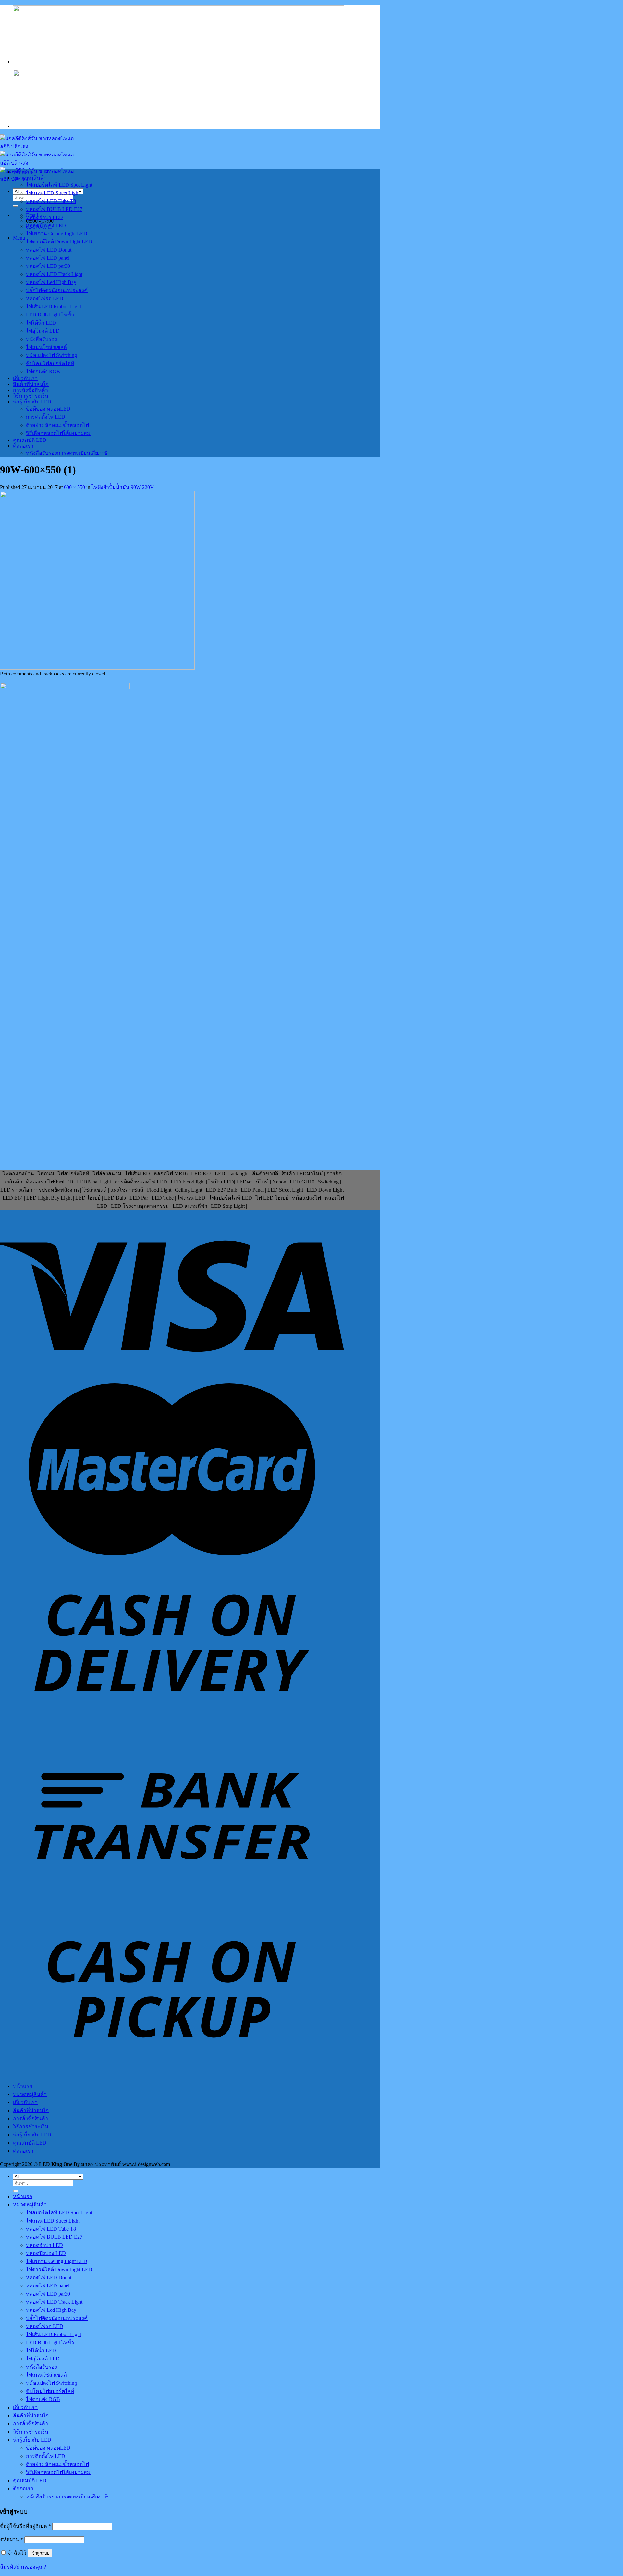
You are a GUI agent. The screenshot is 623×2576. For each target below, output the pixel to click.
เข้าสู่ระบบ (40, 2553)
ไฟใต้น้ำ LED (41, 323)
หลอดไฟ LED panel (48, 258)
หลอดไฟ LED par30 (48, 266)
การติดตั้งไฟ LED (46, 417)
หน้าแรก (23, 172)
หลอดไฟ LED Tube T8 (51, 201)
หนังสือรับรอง (42, 339)
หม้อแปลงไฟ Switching (51, 355)
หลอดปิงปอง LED (46, 225)
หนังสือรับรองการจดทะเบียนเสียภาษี (67, 453)
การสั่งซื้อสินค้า (31, 390)
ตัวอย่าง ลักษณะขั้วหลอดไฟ (57, 425)
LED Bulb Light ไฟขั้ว (50, 315)
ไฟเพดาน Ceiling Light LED (57, 234)
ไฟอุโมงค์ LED (43, 331)
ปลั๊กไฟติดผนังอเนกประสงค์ (57, 290)
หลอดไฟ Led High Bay (51, 282)
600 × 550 (74, 487)
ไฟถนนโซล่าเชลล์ (46, 347)
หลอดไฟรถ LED (45, 298)
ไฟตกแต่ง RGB (43, 372)
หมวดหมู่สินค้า (30, 178)
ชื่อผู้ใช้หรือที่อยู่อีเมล (25, 2526)
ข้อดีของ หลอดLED (48, 409)
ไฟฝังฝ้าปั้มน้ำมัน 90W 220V (123, 487)
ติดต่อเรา (23, 446)
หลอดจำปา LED (44, 217)
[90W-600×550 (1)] (97, 668)
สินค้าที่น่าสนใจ (31, 384)
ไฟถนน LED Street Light (53, 193)
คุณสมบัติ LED (30, 440)
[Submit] (16, 206)
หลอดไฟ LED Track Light (54, 274)
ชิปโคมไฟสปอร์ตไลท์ (50, 363)
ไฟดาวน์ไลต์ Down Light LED (59, 242)
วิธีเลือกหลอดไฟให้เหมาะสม (58, 433)
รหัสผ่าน (12, 2539)
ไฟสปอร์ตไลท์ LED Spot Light (59, 185)
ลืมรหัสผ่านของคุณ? (23, 2567)
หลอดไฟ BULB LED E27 (54, 209)
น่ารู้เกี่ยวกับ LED (32, 402)
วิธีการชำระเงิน (31, 396)
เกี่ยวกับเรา (25, 378)
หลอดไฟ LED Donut (49, 250)
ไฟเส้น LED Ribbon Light (54, 307)
